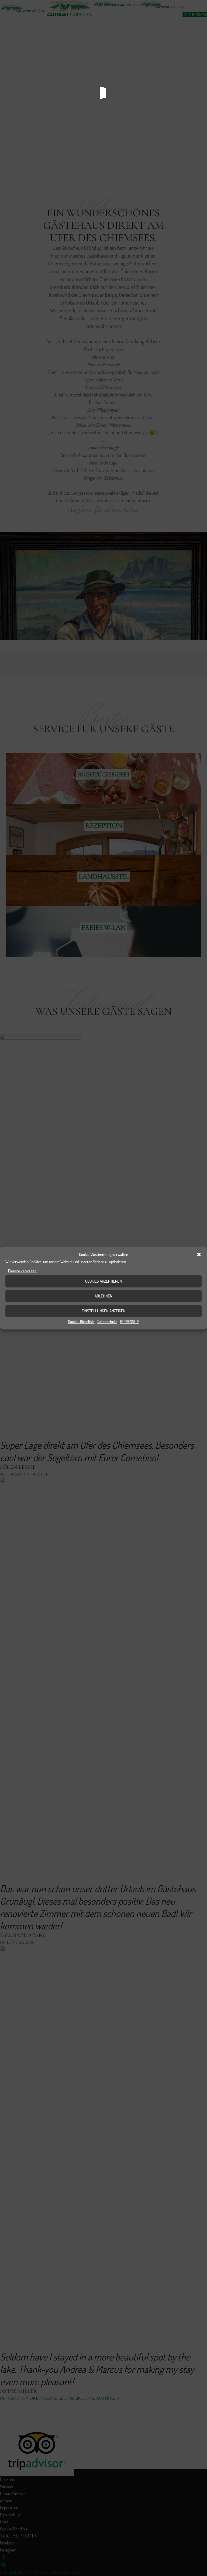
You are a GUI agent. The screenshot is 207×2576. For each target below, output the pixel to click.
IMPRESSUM (130, 1321)
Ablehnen (103, 1296)
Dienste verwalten (22, 1271)
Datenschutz (107, 1321)
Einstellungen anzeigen (104, 1311)
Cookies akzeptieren (103, 1281)
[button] (199, 1255)
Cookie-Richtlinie (81, 1321)
